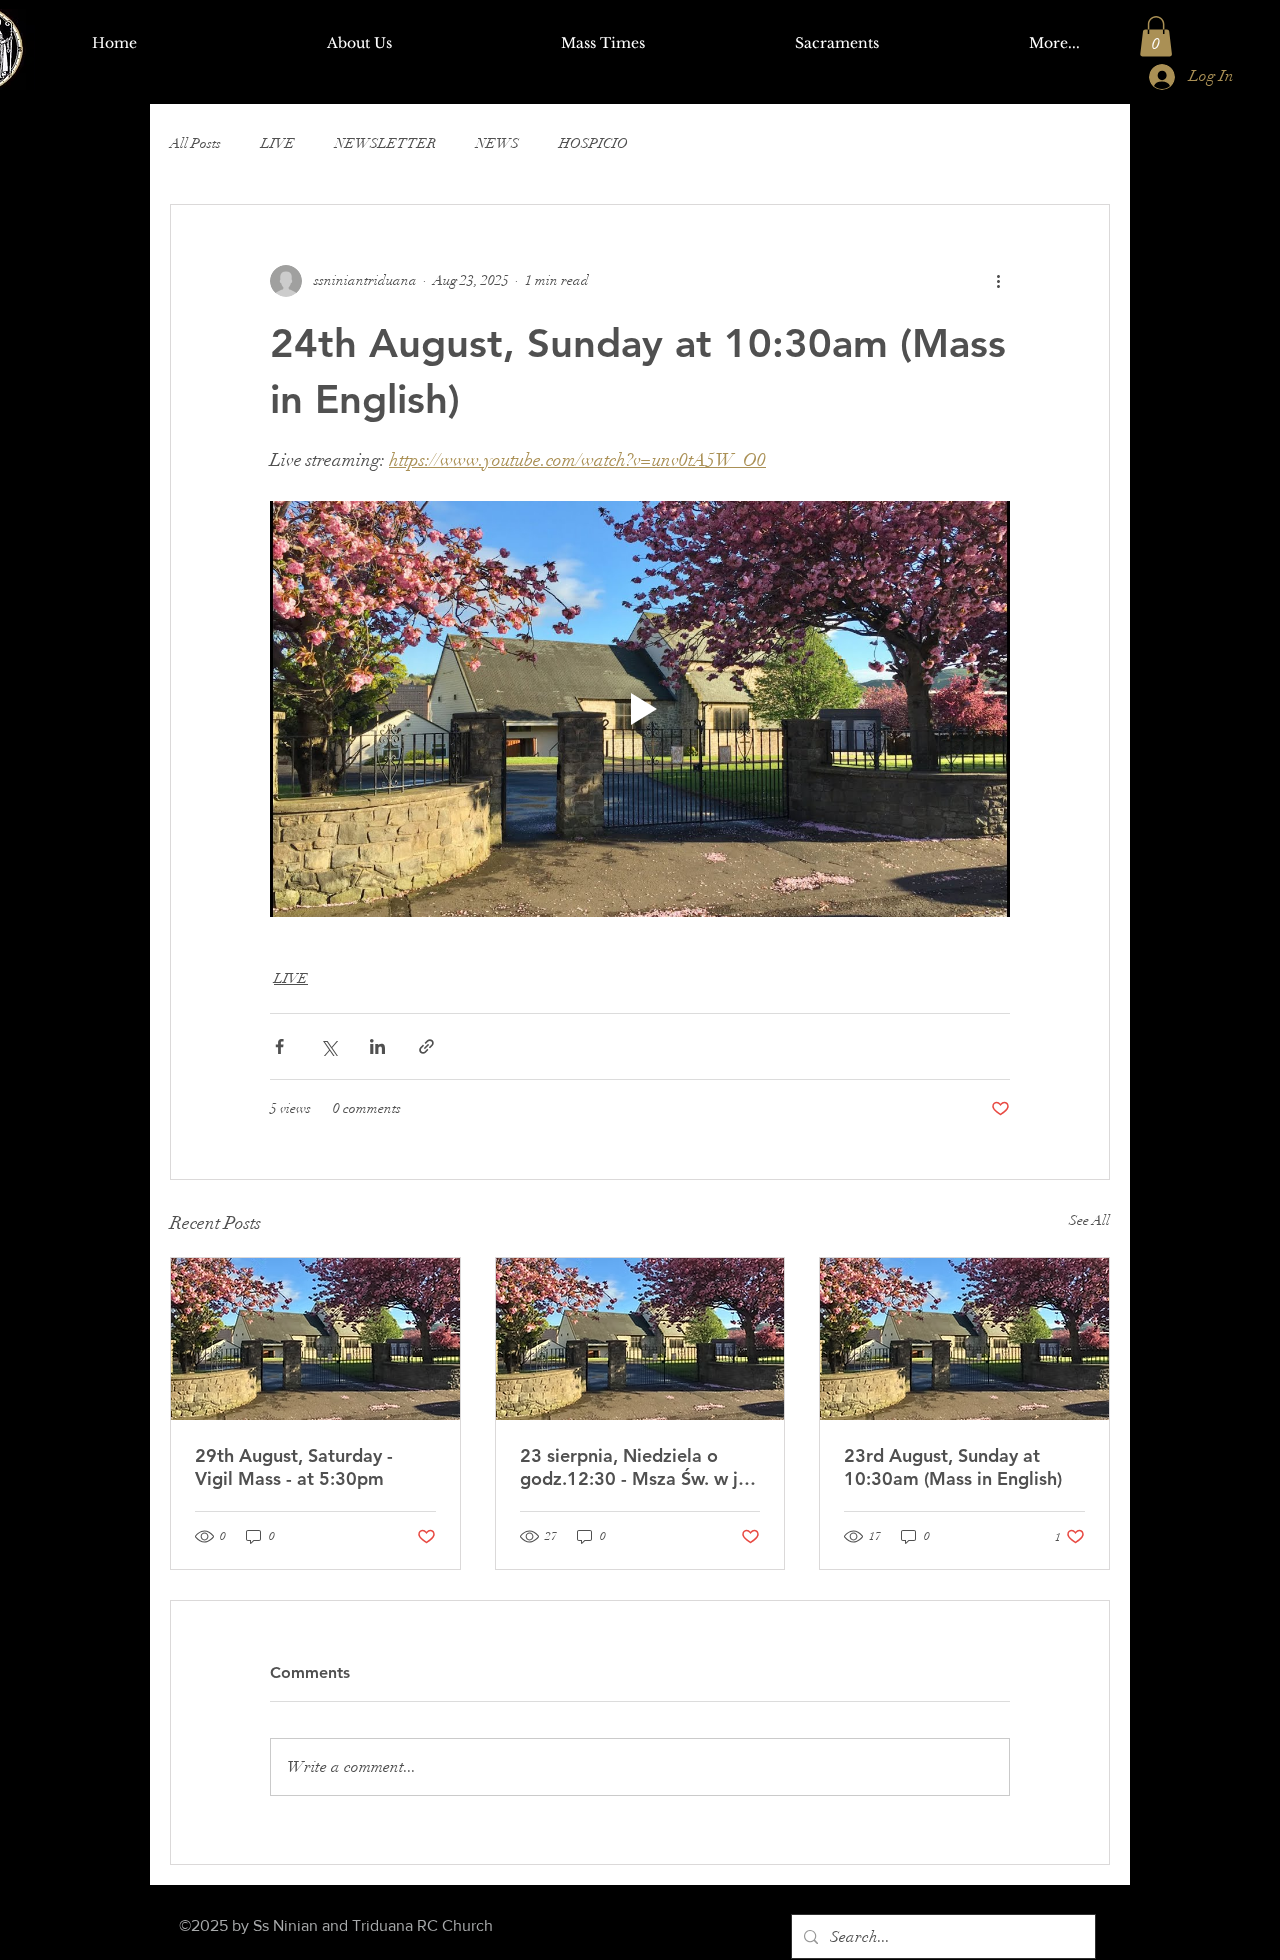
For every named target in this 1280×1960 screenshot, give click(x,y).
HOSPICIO (593, 143)
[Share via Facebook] (279, 1046)
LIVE (278, 143)
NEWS (497, 143)
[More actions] (998, 281)
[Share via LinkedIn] (377, 1046)
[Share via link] (426, 1046)
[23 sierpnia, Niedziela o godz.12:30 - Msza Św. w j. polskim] (640, 1339)
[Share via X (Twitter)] (328, 1046)
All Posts (195, 143)
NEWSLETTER (385, 143)
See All (1089, 1220)
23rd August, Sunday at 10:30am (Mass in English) (953, 1467)
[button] (1156, 36)
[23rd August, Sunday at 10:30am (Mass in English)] (964, 1339)
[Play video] (640, 709)
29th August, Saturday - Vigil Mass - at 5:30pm (294, 1467)
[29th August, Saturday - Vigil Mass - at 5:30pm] (315, 1339)
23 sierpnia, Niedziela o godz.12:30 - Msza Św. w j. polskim (631, 1467)
